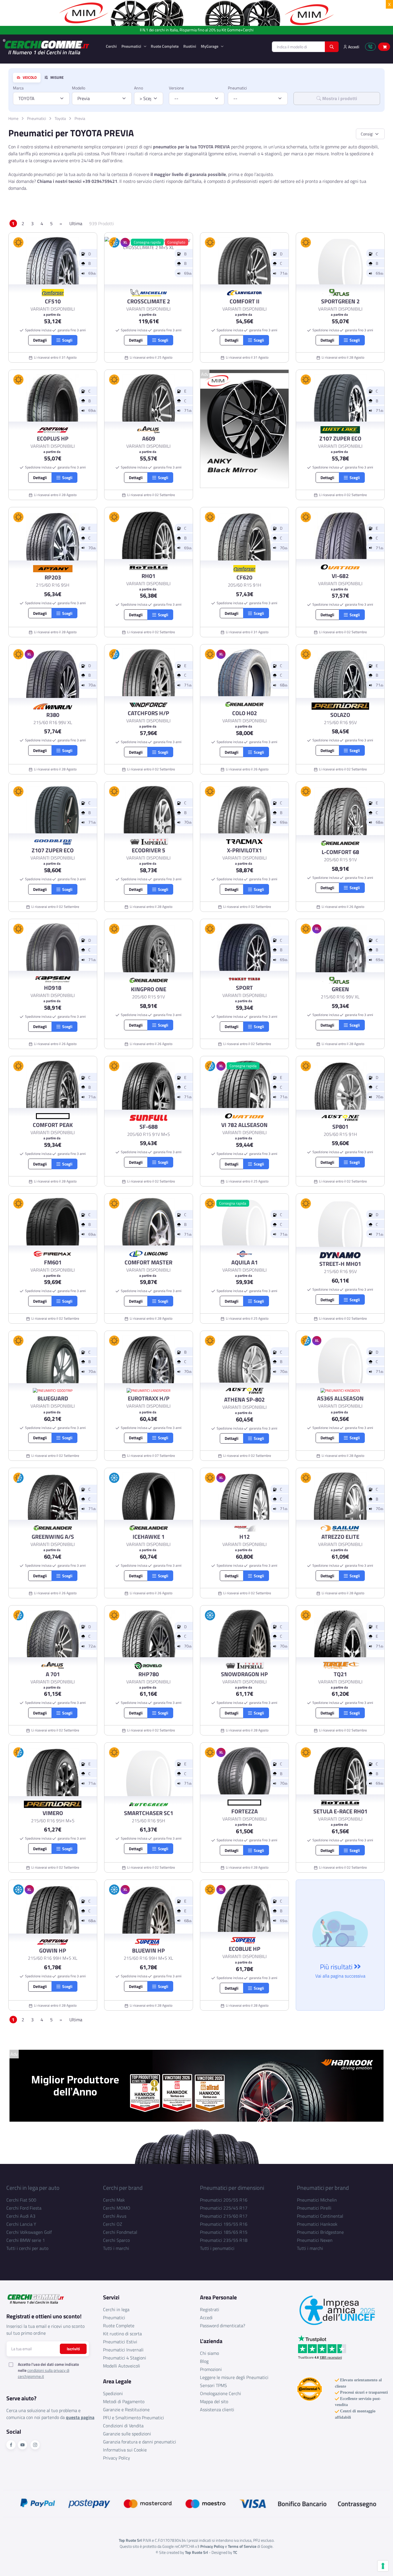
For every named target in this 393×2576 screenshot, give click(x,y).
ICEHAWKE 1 (149, 1537)
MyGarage (210, 46)
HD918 (53, 988)
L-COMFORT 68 (340, 852)
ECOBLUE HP (245, 1949)
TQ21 (340, 1674)
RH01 (148, 576)
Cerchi (111, 46)
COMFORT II (245, 301)
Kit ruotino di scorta (122, 2334)
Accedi (206, 2317)
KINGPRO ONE (149, 989)
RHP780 (149, 1674)
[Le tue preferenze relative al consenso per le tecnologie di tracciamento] (383, 2566)
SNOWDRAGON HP (244, 1674)
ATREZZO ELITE (340, 1537)
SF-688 (149, 1127)
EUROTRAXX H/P (149, 1398)
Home (13, 118)
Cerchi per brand (123, 2188)
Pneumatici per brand (323, 2188)
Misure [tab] (57, 78)
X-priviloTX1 (244, 850)
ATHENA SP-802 (244, 1400)
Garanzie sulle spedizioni (127, 2434)
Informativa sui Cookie (125, 2450)
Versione (176, 88)
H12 (245, 1537)
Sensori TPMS (213, 2385)
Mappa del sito (214, 2401)
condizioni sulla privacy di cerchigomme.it (44, 2373)
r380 (53, 715)
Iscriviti (73, 2349)
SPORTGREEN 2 (340, 301)
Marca (18, 88)
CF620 (244, 577)
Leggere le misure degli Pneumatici (234, 2377)
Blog (204, 2361)
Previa (80, 118)
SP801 (340, 1127)
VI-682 (340, 576)
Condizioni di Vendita (123, 2426)
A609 (149, 439)
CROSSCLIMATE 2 (149, 301)
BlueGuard (53, 1398)
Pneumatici (132, 46)
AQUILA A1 (245, 1262)
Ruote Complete (165, 46)
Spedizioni (113, 2393)
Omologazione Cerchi (221, 2393)
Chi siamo (209, 2353)
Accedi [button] (353, 47)
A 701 (53, 1674)
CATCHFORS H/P (148, 713)
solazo (340, 715)
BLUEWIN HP (148, 1951)
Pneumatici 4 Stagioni (125, 2358)
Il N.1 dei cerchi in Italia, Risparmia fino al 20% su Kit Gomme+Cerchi (197, 30)
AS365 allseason (340, 1398)
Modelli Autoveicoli (122, 2366)
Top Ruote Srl (197, 2552)
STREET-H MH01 (340, 1264)
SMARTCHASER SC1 (149, 1813)
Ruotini (190, 46)
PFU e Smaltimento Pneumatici (133, 2418)
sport (244, 988)
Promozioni (211, 2369)
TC (235, 2552)
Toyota (60, 118)
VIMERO (53, 1813)
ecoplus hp (53, 439)
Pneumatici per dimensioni (232, 2188)
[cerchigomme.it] (50, 47)
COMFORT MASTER (148, 1262)
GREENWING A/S (53, 1537)
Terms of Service (242, 2546)
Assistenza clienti (217, 2410)
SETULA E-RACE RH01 (340, 1811)
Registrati (210, 2309)
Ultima (76, 223)
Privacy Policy (117, 2458)
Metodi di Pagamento (124, 2401)
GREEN (340, 989)
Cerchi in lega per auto (33, 2188)
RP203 (53, 577)
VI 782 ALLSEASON (244, 1125)
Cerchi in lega (116, 2309)
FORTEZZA (245, 1811)
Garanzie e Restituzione (126, 2410)
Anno (139, 88)
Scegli (66, 340)
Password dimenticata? (223, 2326)
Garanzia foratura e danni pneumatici (140, 2442)
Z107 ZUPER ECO (340, 439)
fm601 (53, 1262)
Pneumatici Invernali (123, 2350)
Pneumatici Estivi (120, 2342)
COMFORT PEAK (53, 1125)
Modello (79, 88)
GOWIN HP (53, 1951)
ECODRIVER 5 (148, 850)
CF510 (53, 301)
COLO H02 (245, 713)
